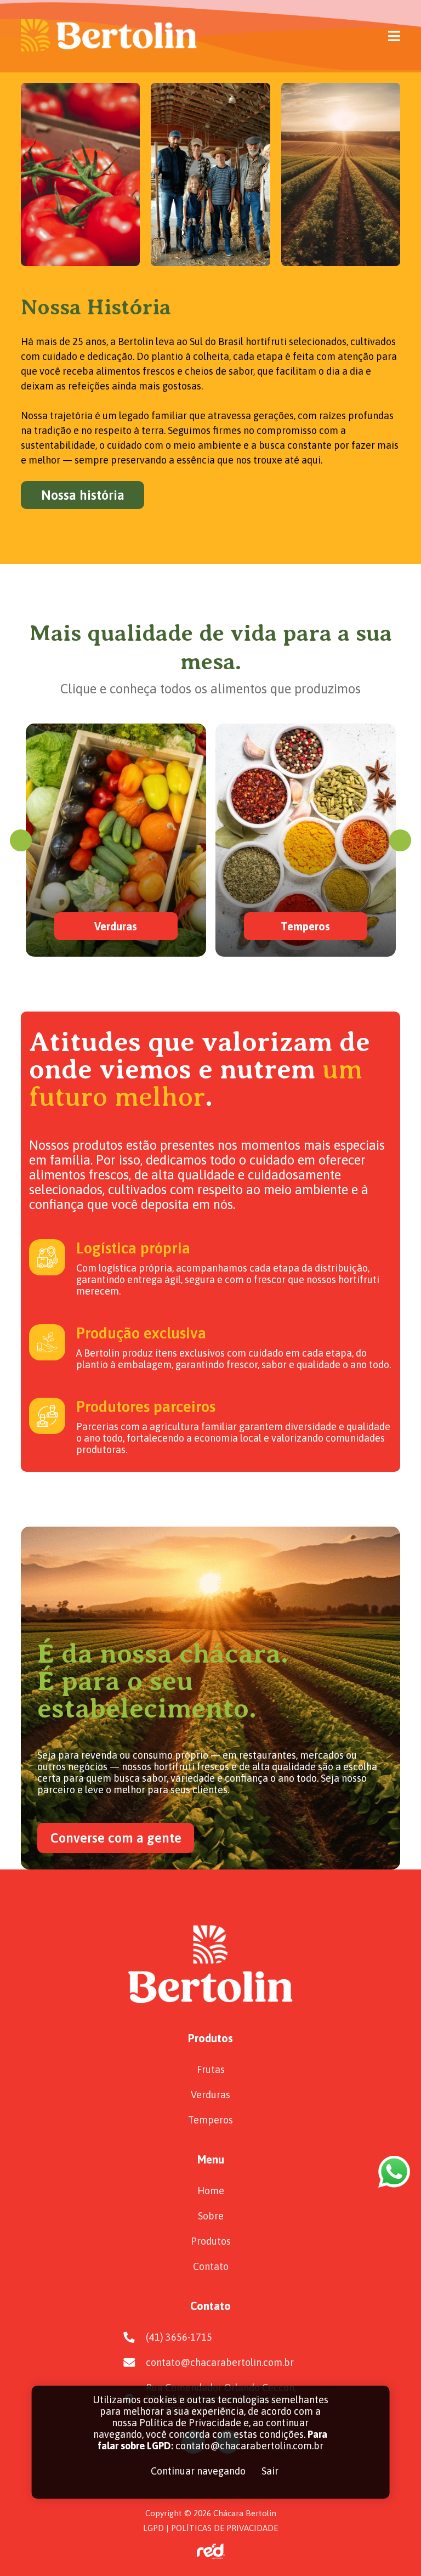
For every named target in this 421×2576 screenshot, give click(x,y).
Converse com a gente (116, 1838)
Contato (211, 2266)
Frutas (211, 2069)
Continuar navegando (198, 2471)
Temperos (210, 2120)
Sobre (211, 2216)
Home (211, 2191)
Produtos (211, 2241)
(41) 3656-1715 (179, 2337)
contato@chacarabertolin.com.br (220, 2362)
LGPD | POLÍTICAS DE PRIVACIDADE (210, 2528)
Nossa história (83, 495)
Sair (270, 2471)
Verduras (210, 2095)
